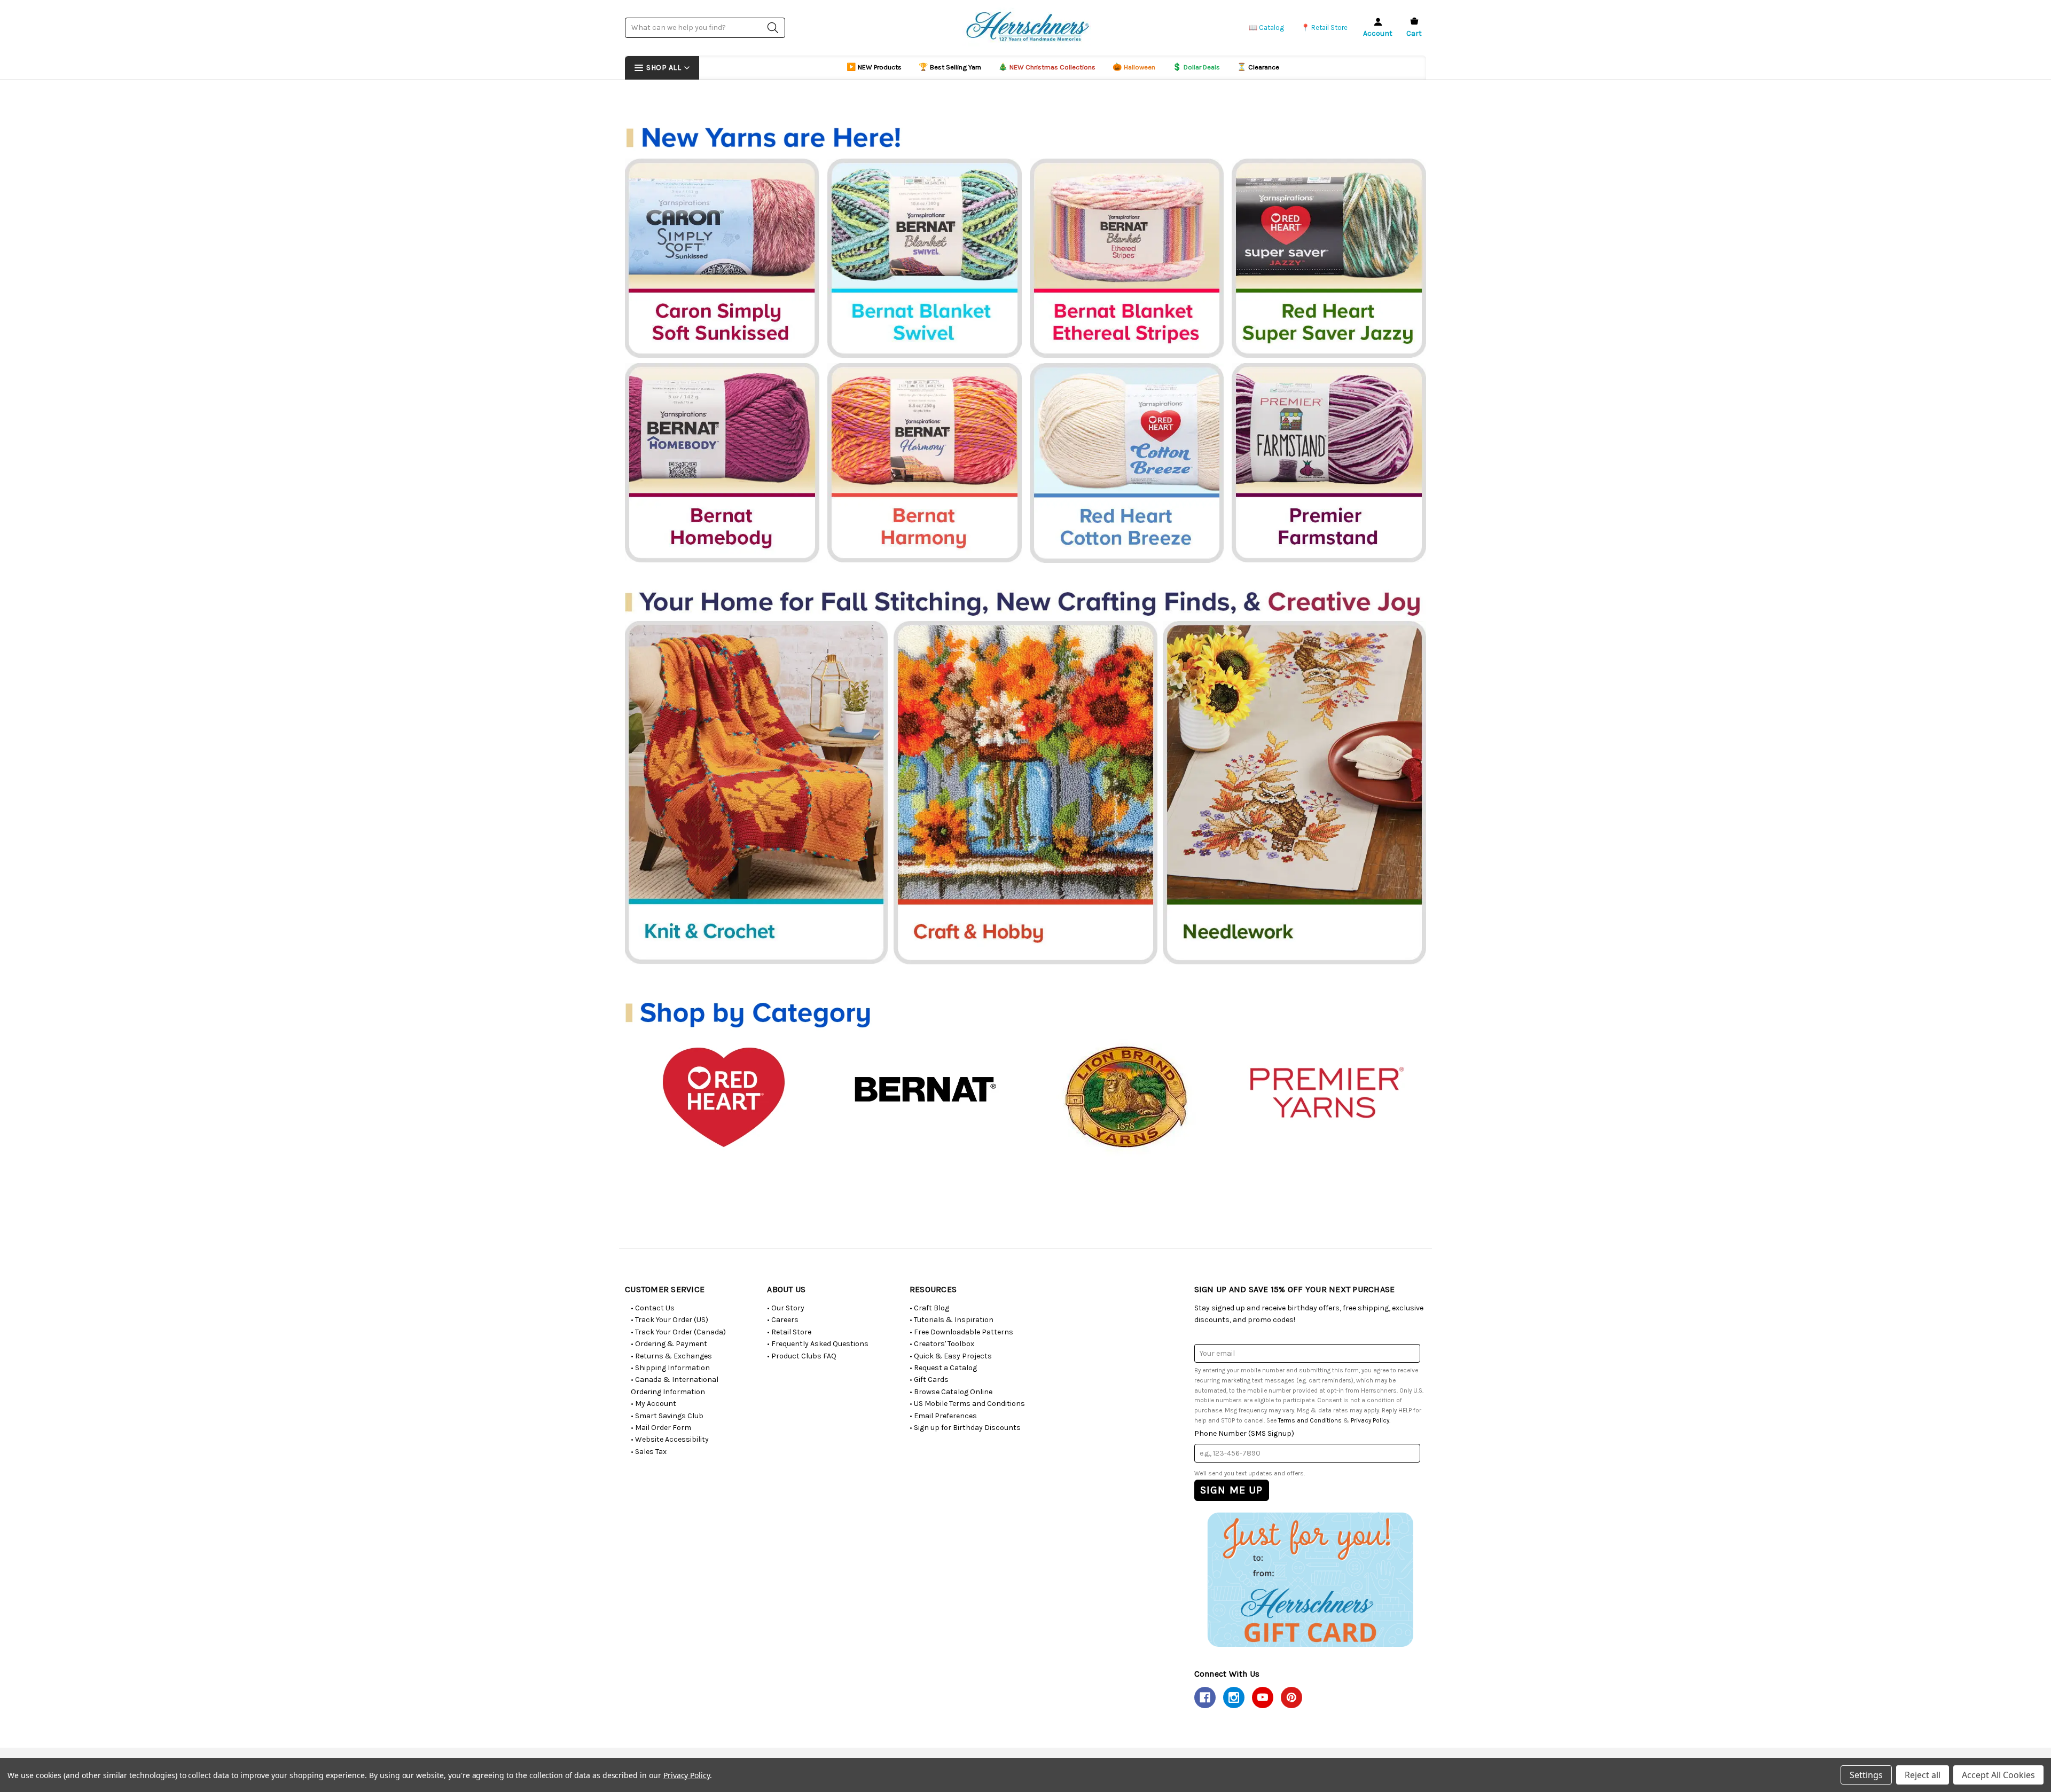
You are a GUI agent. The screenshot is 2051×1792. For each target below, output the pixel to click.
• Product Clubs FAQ (802, 1356)
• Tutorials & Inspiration (952, 1320)
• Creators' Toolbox (942, 1344)
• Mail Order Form (661, 1428)
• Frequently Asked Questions (818, 1344)
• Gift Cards (929, 1380)
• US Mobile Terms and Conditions (967, 1404)
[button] (1310, 1579)
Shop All (664, 68)
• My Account (653, 1404)
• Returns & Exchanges (671, 1356)
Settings (1866, 1775)
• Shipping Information (670, 1368)
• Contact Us (653, 1308)
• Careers (783, 1320)
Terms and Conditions (1310, 1420)
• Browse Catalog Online (951, 1392)
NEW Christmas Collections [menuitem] (1047, 67)
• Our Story (786, 1308)
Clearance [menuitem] (1258, 67)
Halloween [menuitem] (1134, 67)
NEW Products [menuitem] (874, 67)
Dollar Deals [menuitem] (1196, 67)
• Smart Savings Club (667, 1416)
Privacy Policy (1370, 1420)
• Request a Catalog (943, 1368)
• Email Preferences (943, 1416)
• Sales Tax (649, 1452)
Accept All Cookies (1998, 1775)
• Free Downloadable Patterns (961, 1332)
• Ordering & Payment (669, 1344)
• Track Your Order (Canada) (678, 1332)
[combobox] (705, 27)
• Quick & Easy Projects (951, 1356)
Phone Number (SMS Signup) (1244, 1433)
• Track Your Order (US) (670, 1320)
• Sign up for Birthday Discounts (965, 1428)
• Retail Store (789, 1332)
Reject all (1923, 1775)
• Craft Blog (929, 1308)
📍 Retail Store (1324, 27)
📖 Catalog (1266, 27)
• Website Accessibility (670, 1439)
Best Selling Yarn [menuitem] (950, 67)
